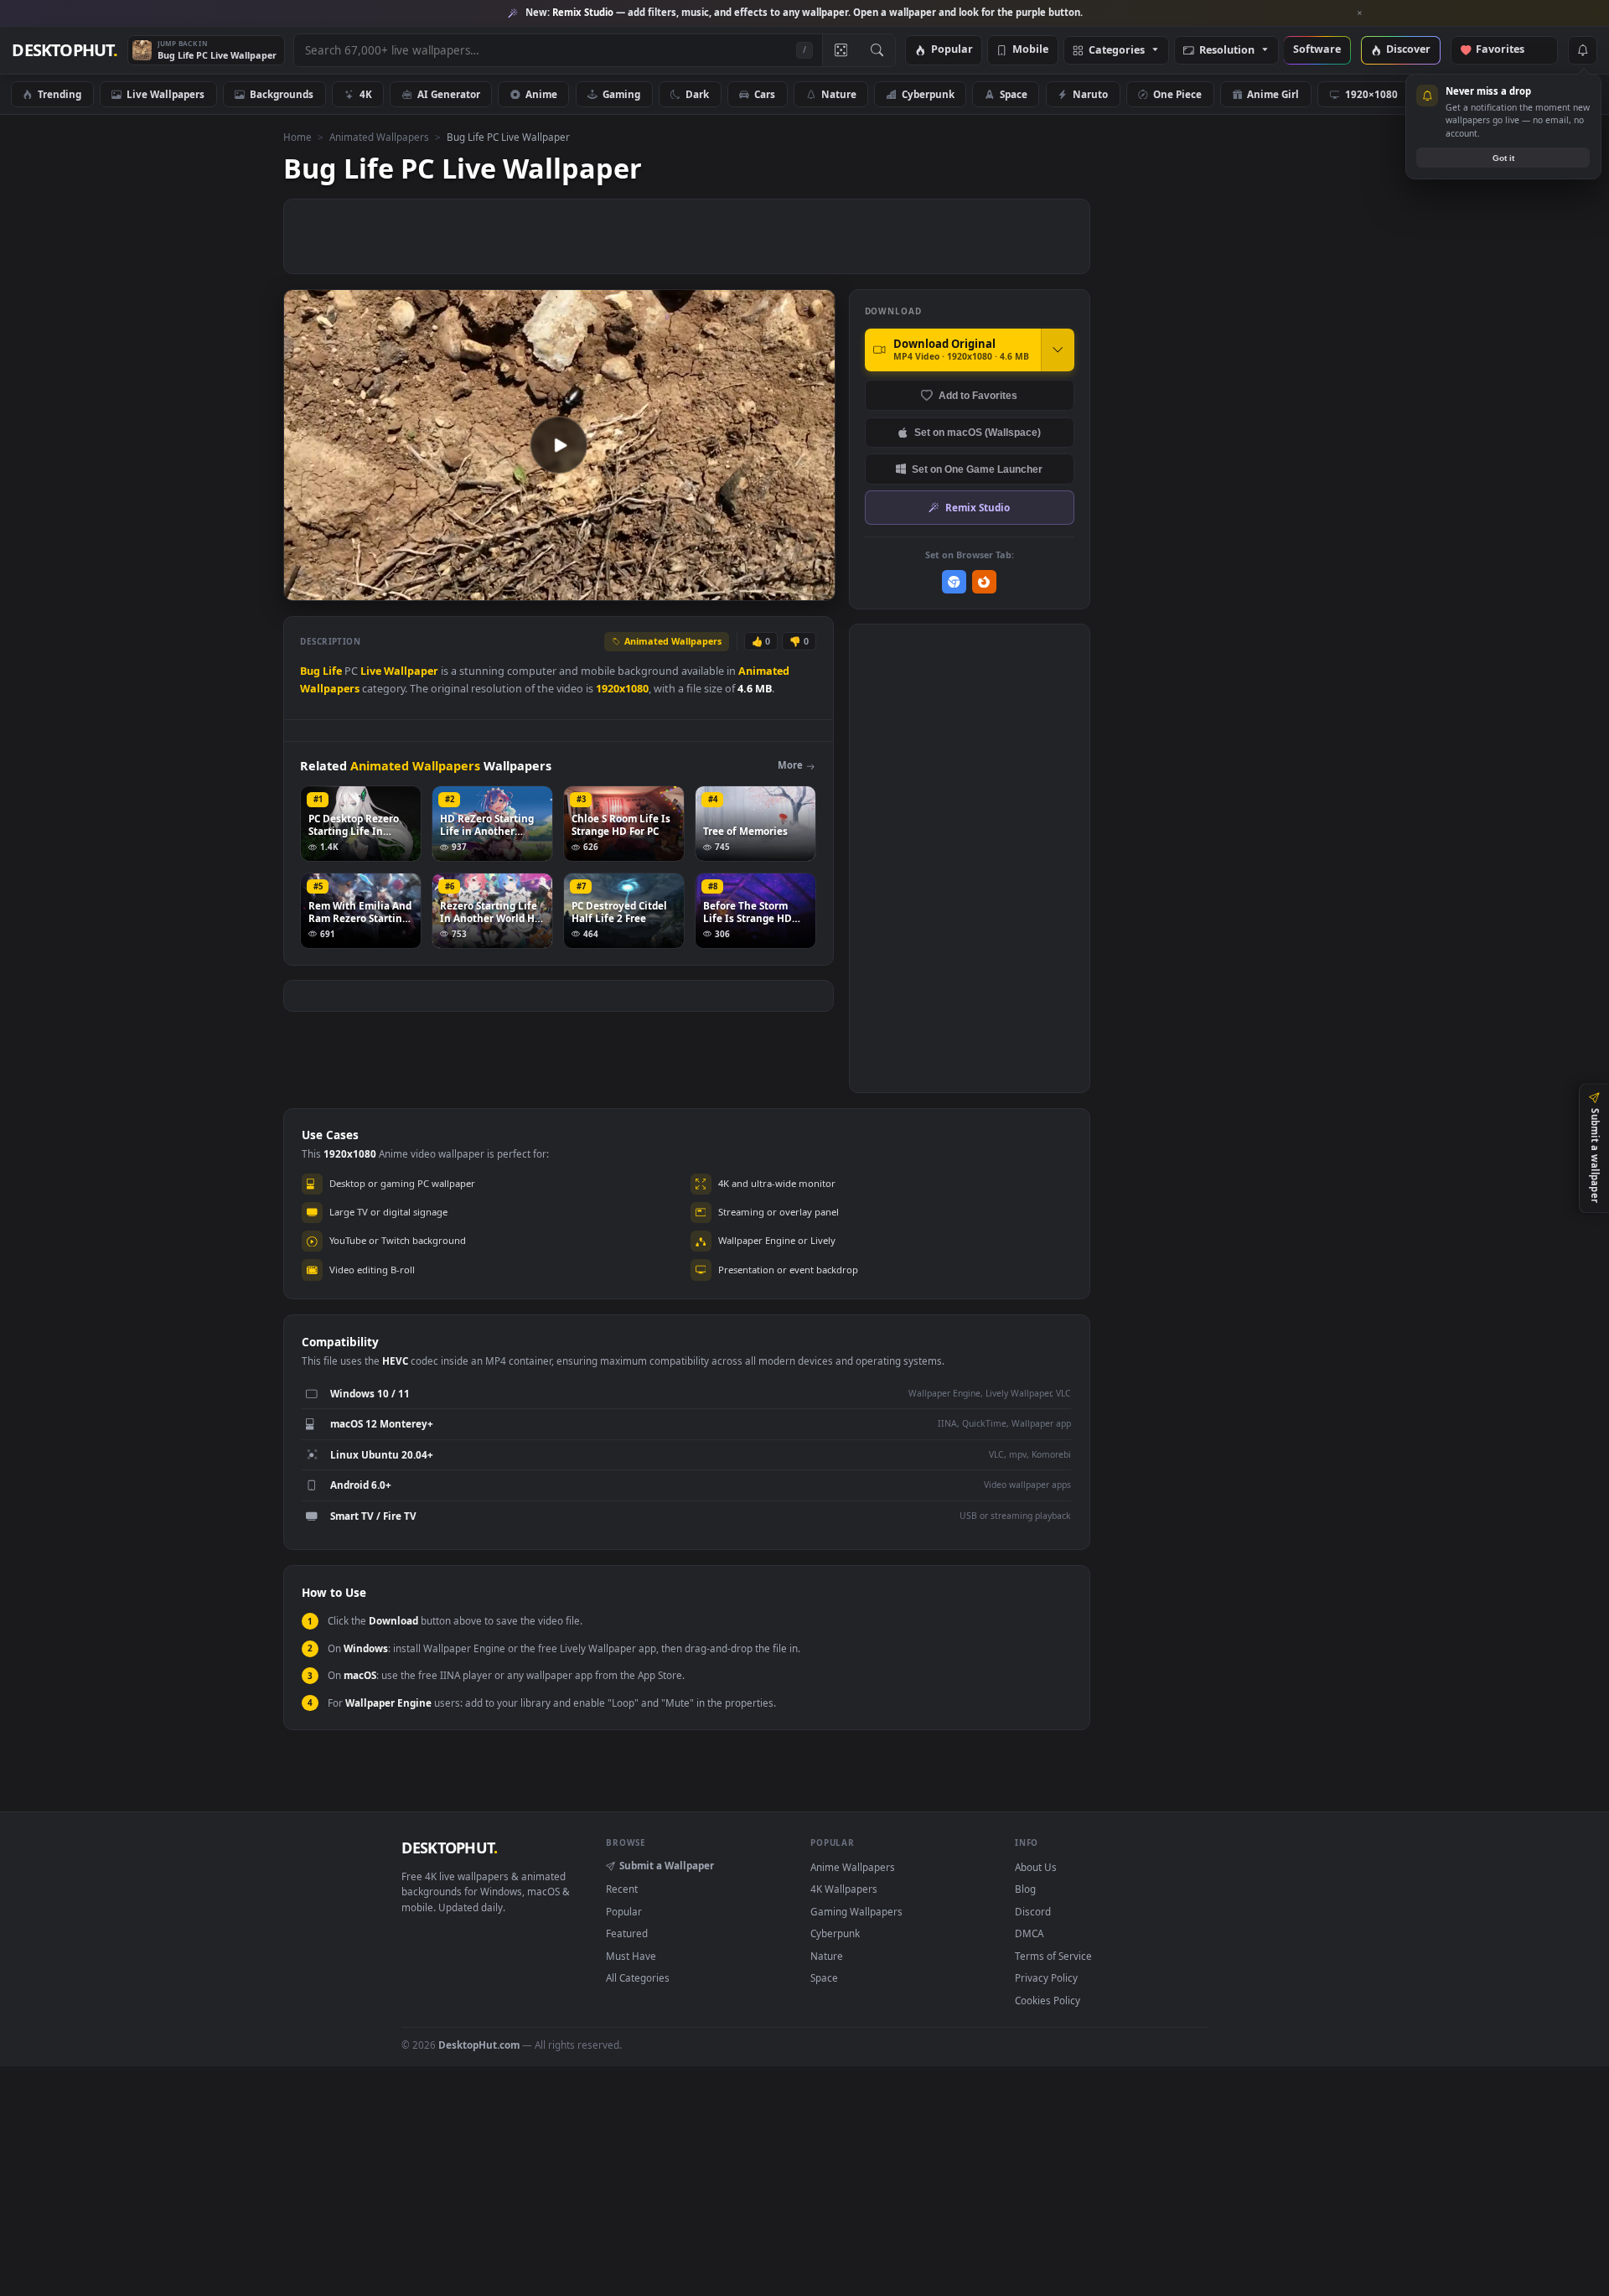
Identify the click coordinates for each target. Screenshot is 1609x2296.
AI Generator (449, 94)
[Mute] (721, 586)
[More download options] (1058, 350)
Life (332, 671)
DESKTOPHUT (449, 1848)
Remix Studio (978, 507)
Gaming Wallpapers (856, 1911)
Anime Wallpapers (853, 1867)
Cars (765, 94)
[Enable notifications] (1582, 50)
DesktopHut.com (479, 2045)
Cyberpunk (928, 94)
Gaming (621, 94)
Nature (839, 94)
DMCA (1029, 1933)
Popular (952, 50)
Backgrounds (282, 94)
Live (371, 671)
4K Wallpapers (844, 1889)
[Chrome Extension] (954, 582)
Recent (622, 1889)
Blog (1025, 1889)
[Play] (305, 586)
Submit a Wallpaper (667, 1865)
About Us (1036, 1867)
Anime (541, 94)
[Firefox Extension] (984, 582)
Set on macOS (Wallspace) (978, 432)
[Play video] (559, 445)
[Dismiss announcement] (1360, 13)
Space (1014, 94)
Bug (310, 671)
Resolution (1227, 51)
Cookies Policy (1048, 2000)
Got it (1503, 158)
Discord (1033, 1911)
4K (366, 94)
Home (297, 137)
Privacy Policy (1046, 1977)
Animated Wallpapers (379, 137)
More (790, 765)
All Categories (638, 1977)
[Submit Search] (877, 50)
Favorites (1508, 50)
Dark (697, 94)
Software (1317, 50)
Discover (1408, 50)
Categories (1117, 51)
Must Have (631, 1956)
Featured (627, 1933)
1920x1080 (622, 689)
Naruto (1090, 94)
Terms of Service (1053, 1956)
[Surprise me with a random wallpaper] (841, 50)
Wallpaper (411, 671)
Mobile (1030, 50)
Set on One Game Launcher (977, 469)
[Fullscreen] (813, 586)
